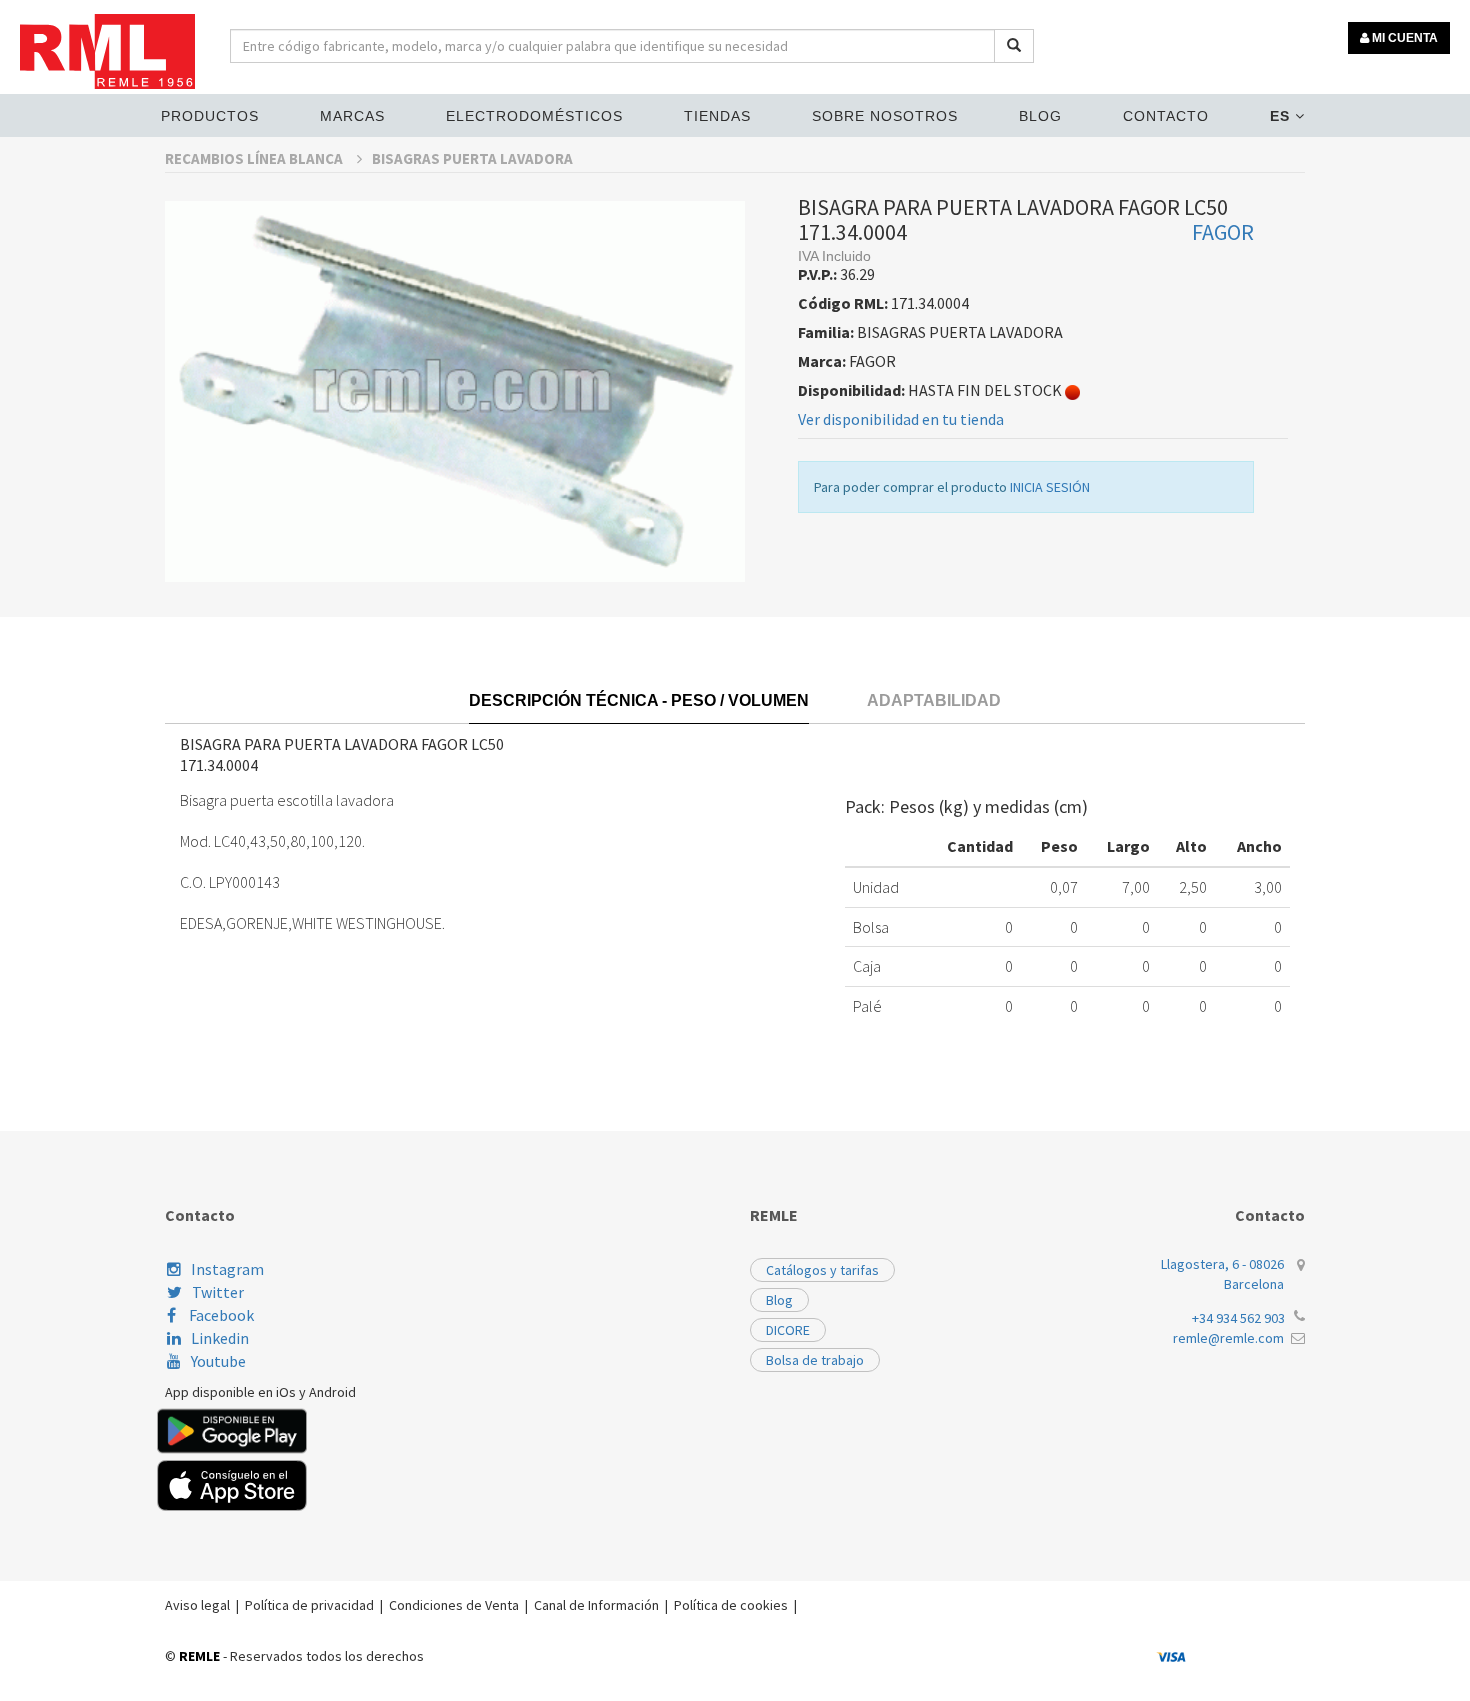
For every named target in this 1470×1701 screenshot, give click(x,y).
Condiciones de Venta (454, 1605)
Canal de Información (596, 1605)
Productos (210, 116)
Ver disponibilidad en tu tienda (901, 419)
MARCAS (352, 116)
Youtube (218, 1361)
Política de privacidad (309, 1605)
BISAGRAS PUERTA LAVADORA (472, 158)
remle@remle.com (1228, 1338)
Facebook (220, 1315)
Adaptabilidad (934, 700)
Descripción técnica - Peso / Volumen (639, 700)
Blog (1040, 116)
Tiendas (717, 116)
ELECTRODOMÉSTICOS (534, 116)
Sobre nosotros (885, 116)
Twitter (218, 1292)
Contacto (1166, 116)
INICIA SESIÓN (1050, 487)
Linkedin (220, 1338)
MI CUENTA (1403, 38)
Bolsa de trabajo (815, 1360)
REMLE (199, 1656)
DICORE (788, 1330)
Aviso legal (197, 1605)
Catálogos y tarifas (822, 1270)
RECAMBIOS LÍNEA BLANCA (255, 158)
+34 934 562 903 (1238, 1318)
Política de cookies (731, 1605)
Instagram (227, 1269)
